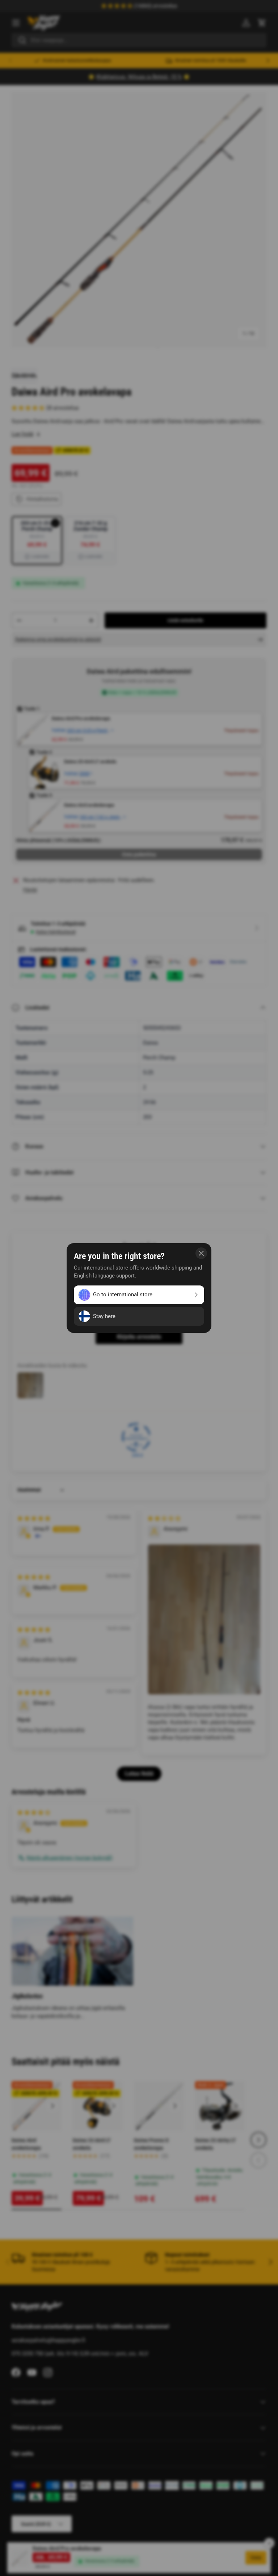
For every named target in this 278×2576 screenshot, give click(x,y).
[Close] (201, 1253)
